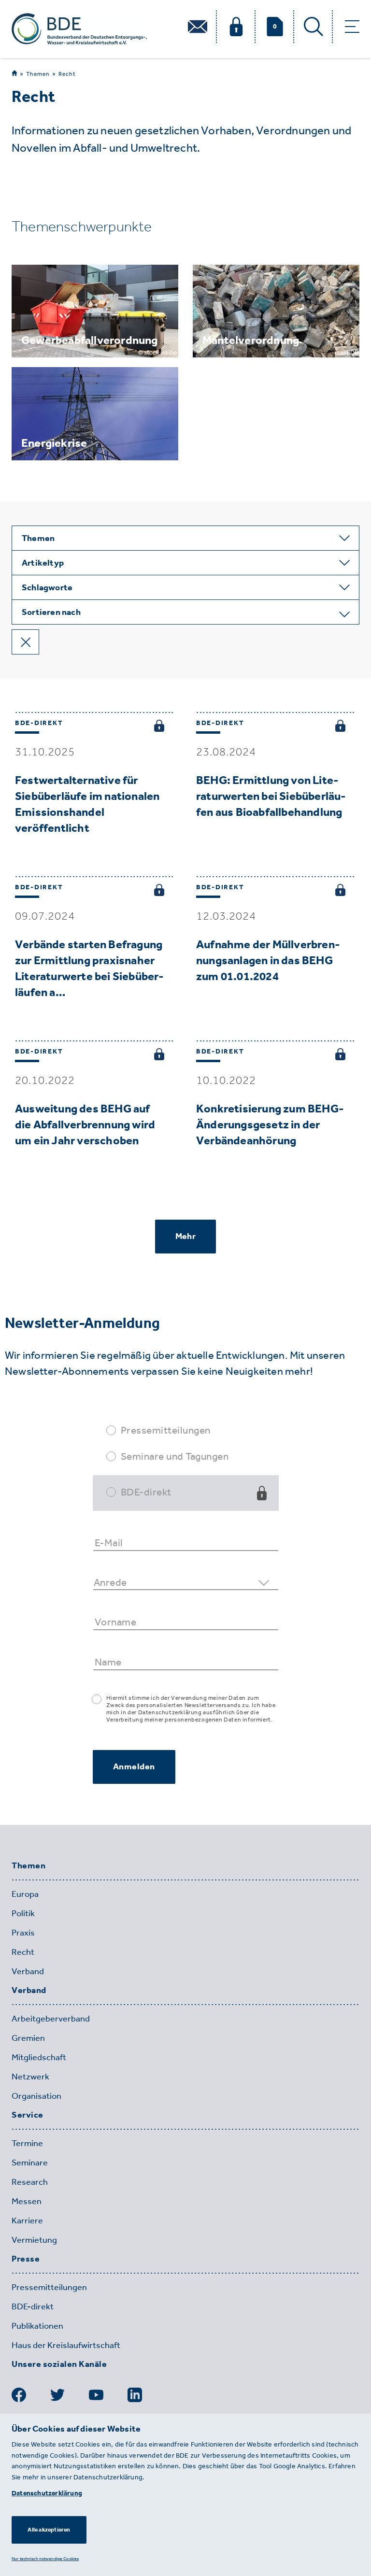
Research (30, 2182)
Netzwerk (30, 2077)
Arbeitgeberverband (51, 2019)
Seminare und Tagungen (175, 1456)
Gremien (28, 2038)
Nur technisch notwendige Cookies (45, 2558)
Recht (67, 74)
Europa (25, 1894)
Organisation (36, 2096)
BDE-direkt (146, 1492)
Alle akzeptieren (49, 2530)
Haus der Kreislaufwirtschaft (66, 2345)
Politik (23, 1913)
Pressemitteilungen (166, 1430)
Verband (28, 1971)
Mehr (185, 1236)
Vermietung (34, 2240)
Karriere (27, 2220)
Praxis (23, 1933)
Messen (27, 2201)
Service (28, 2115)
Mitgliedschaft (39, 2057)
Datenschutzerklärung (47, 2493)
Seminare (30, 2163)
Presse (26, 2259)
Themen (38, 74)
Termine (27, 2143)
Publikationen (37, 2326)
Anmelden (134, 1766)
